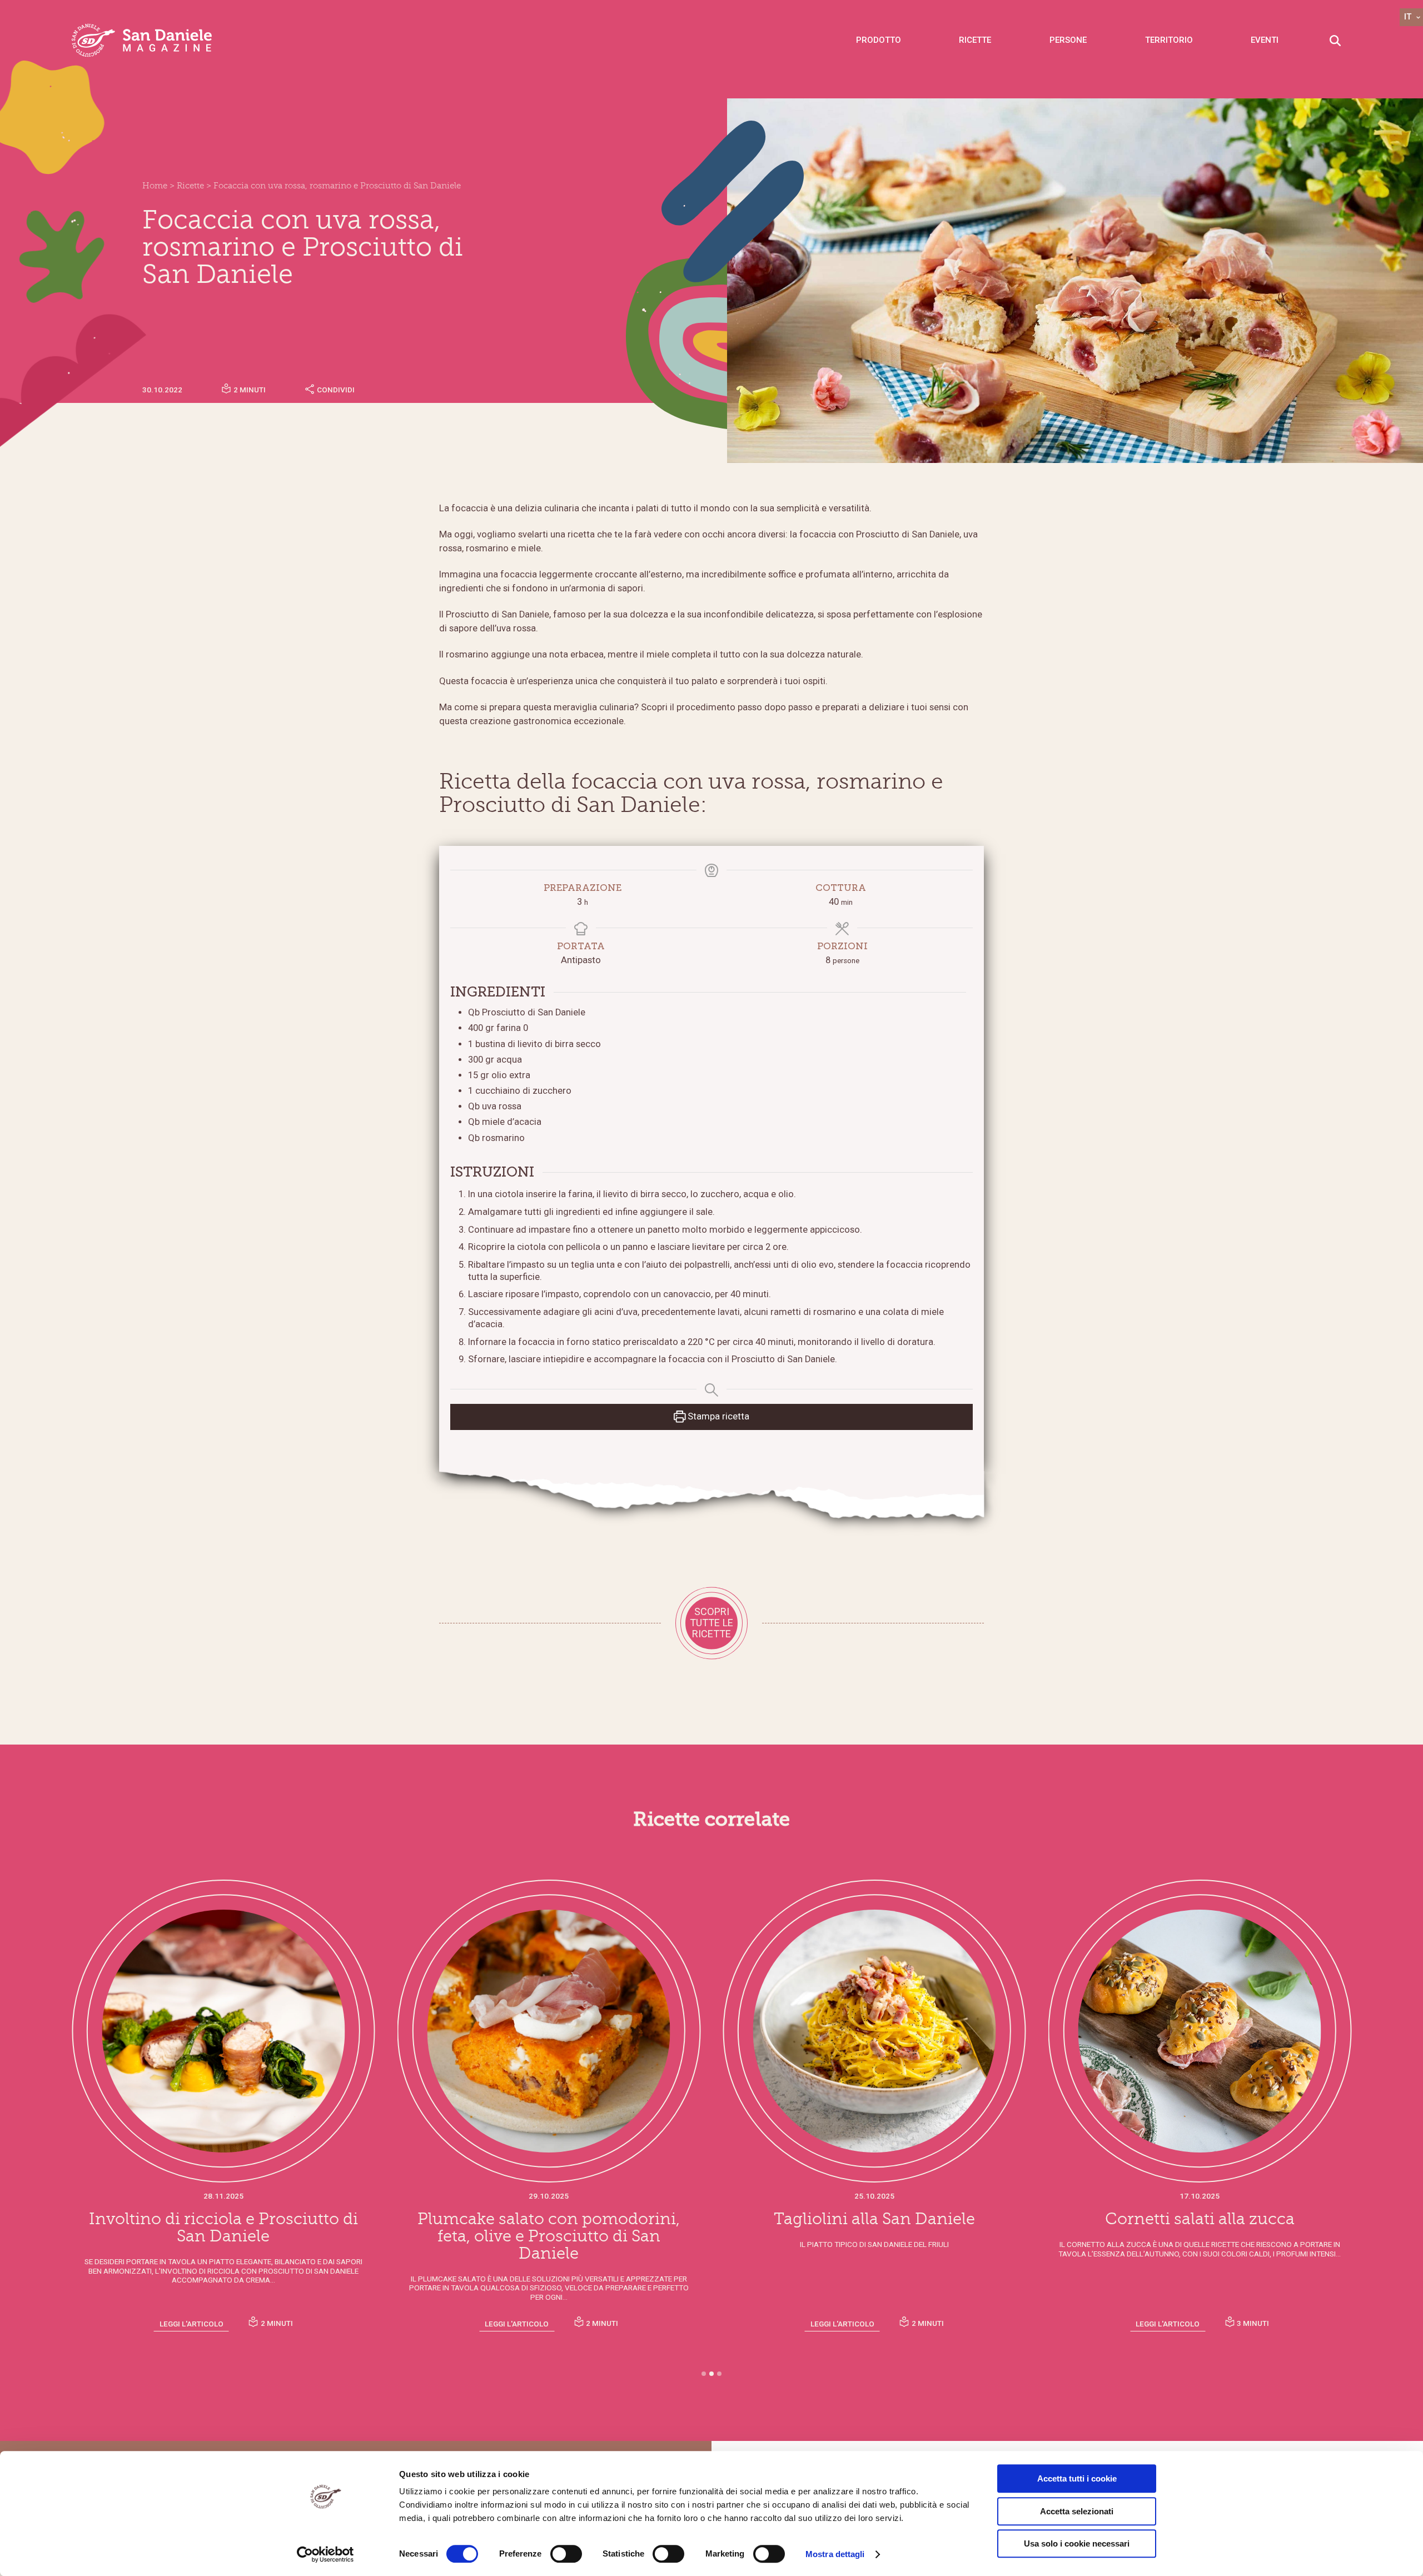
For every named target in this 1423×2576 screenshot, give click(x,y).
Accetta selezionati (1077, 2511)
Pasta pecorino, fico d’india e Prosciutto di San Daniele (1200, 2228)
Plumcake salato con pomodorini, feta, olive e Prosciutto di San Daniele (223, 2236)
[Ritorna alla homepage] (142, 40)
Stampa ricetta (717, 1416)
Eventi (1265, 40)
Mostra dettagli (835, 2554)
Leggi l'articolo (191, 2324)
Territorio (1169, 40)
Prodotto (879, 40)
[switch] (566, 2554)
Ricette (975, 40)
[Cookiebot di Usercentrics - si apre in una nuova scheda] (325, 2554)
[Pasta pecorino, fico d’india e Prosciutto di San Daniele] (1200, 2031)
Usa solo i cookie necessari (1077, 2543)
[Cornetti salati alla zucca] (874, 2031)
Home (155, 186)
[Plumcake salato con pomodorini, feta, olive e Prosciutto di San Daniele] (223, 2031)
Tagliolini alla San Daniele (549, 2219)
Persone (1068, 40)
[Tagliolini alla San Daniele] (549, 2031)
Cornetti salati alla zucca (874, 2219)
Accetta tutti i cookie (1077, 2478)
